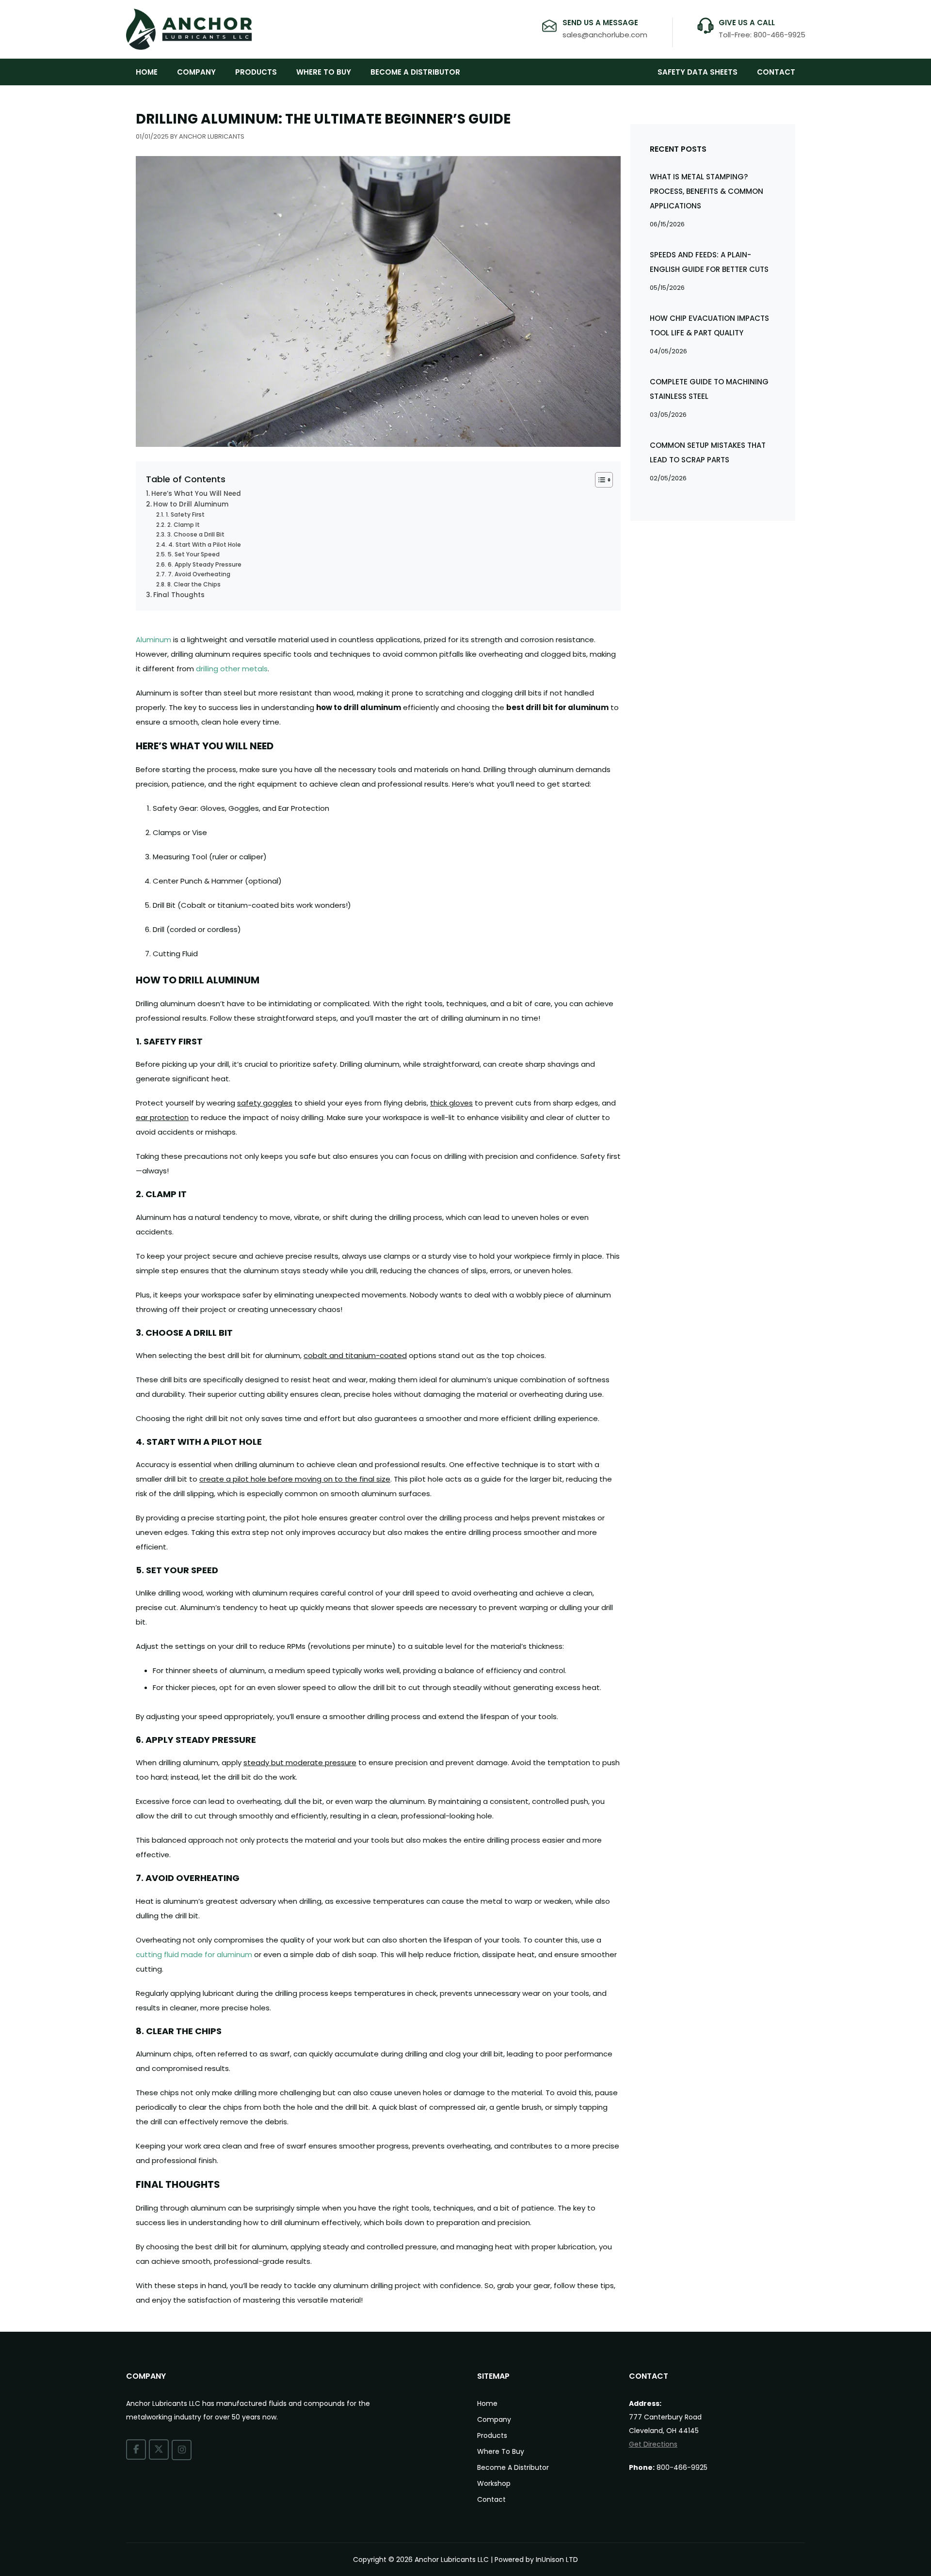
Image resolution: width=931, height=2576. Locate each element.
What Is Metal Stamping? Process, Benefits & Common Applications (706, 191)
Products (256, 72)
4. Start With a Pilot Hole (204, 545)
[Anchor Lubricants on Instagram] (182, 2450)
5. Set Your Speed (193, 554)
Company (196, 72)
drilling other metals (232, 669)
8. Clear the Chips (194, 584)
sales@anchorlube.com (605, 35)
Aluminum (153, 640)
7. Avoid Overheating (199, 574)
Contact (776, 72)
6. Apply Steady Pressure (204, 564)
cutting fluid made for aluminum (194, 1954)
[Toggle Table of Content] (599, 480)
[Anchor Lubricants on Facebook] (136, 2450)
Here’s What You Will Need (196, 494)
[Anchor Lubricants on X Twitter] (159, 2450)
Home (147, 72)
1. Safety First (185, 514)
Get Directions (653, 2444)
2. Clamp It (183, 525)
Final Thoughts (179, 595)
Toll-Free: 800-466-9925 (762, 35)
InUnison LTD (557, 2560)
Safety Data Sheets (698, 72)
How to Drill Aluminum (191, 504)
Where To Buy (324, 72)
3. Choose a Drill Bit (196, 534)
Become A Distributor (415, 72)
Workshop (494, 2483)
